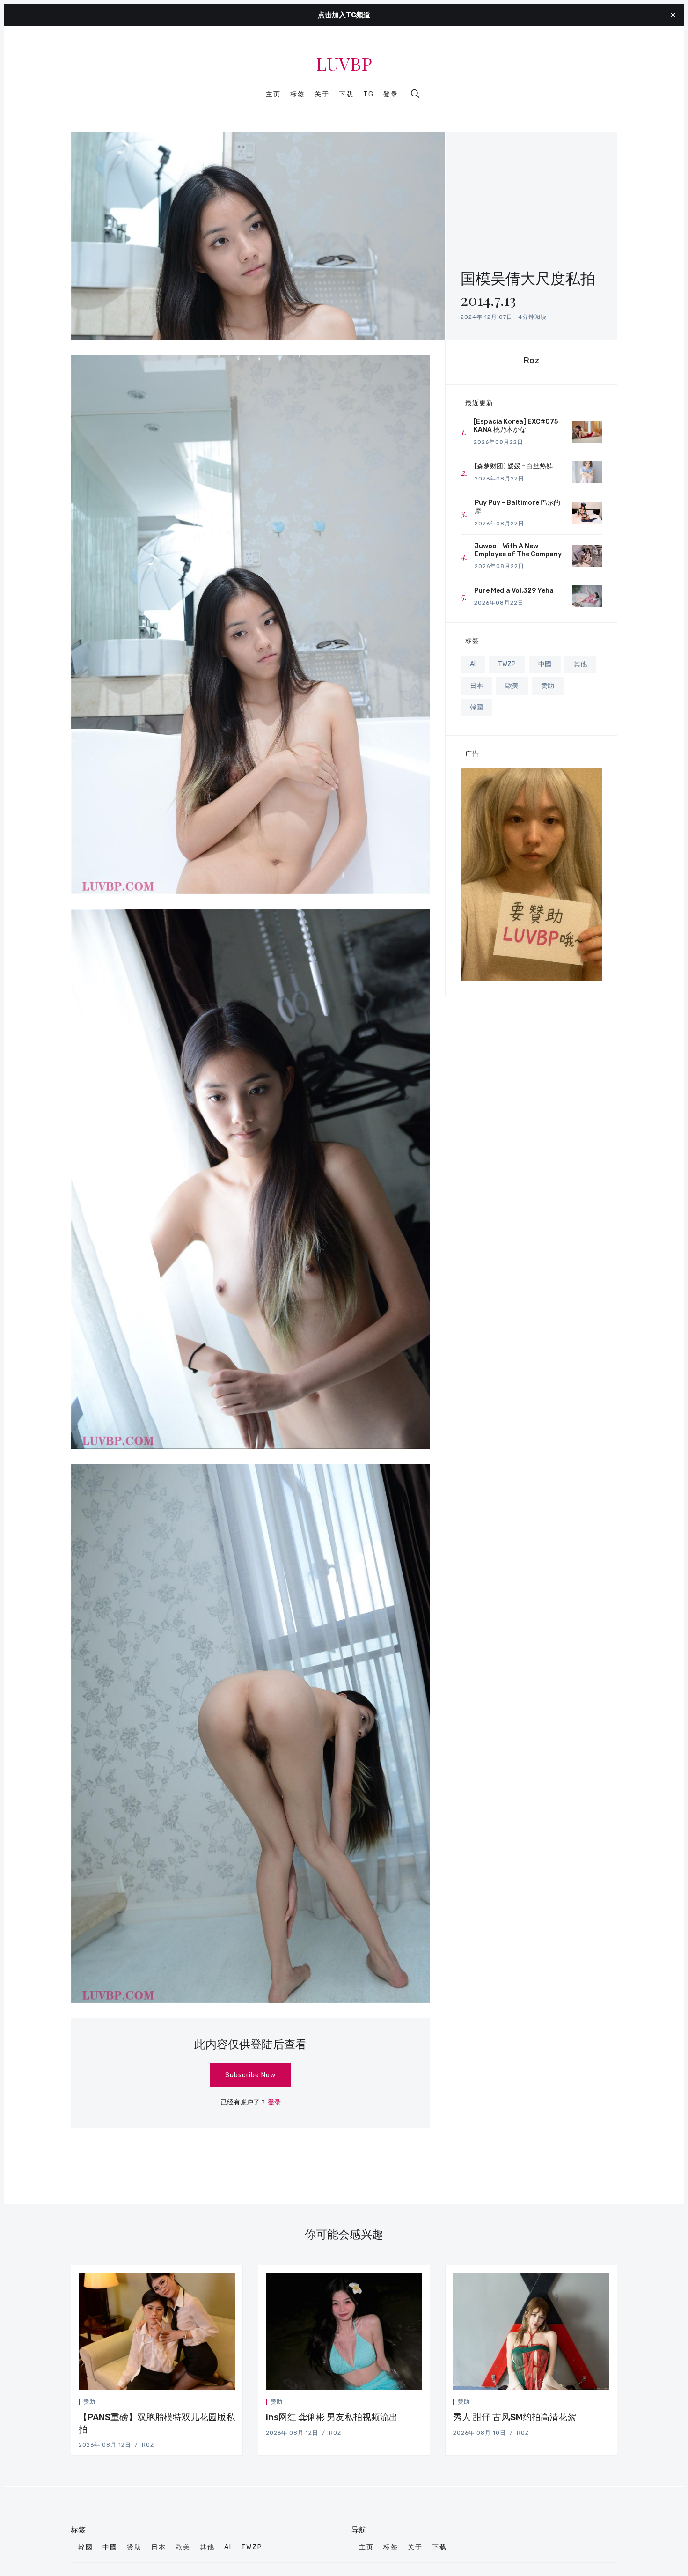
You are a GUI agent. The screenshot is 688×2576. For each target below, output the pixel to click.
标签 (298, 95)
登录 (391, 94)
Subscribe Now (250, 2075)
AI (473, 664)
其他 (580, 664)
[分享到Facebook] (211, 2403)
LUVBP (344, 64)
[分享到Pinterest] (232, 2403)
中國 (545, 664)
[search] (415, 94)
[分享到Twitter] (199, 2403)
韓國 (476, 707)
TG (369, 95)
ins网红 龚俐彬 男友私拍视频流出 (332, 2417)
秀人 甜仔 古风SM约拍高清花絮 (515, 2417)
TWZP (507, 664)
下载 (346, 95)
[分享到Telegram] (222, 2403)
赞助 (548, 686)
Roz (531, 360)
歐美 (512, 686)
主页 (273, 95)
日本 (476, 686)
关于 (322, 95)
